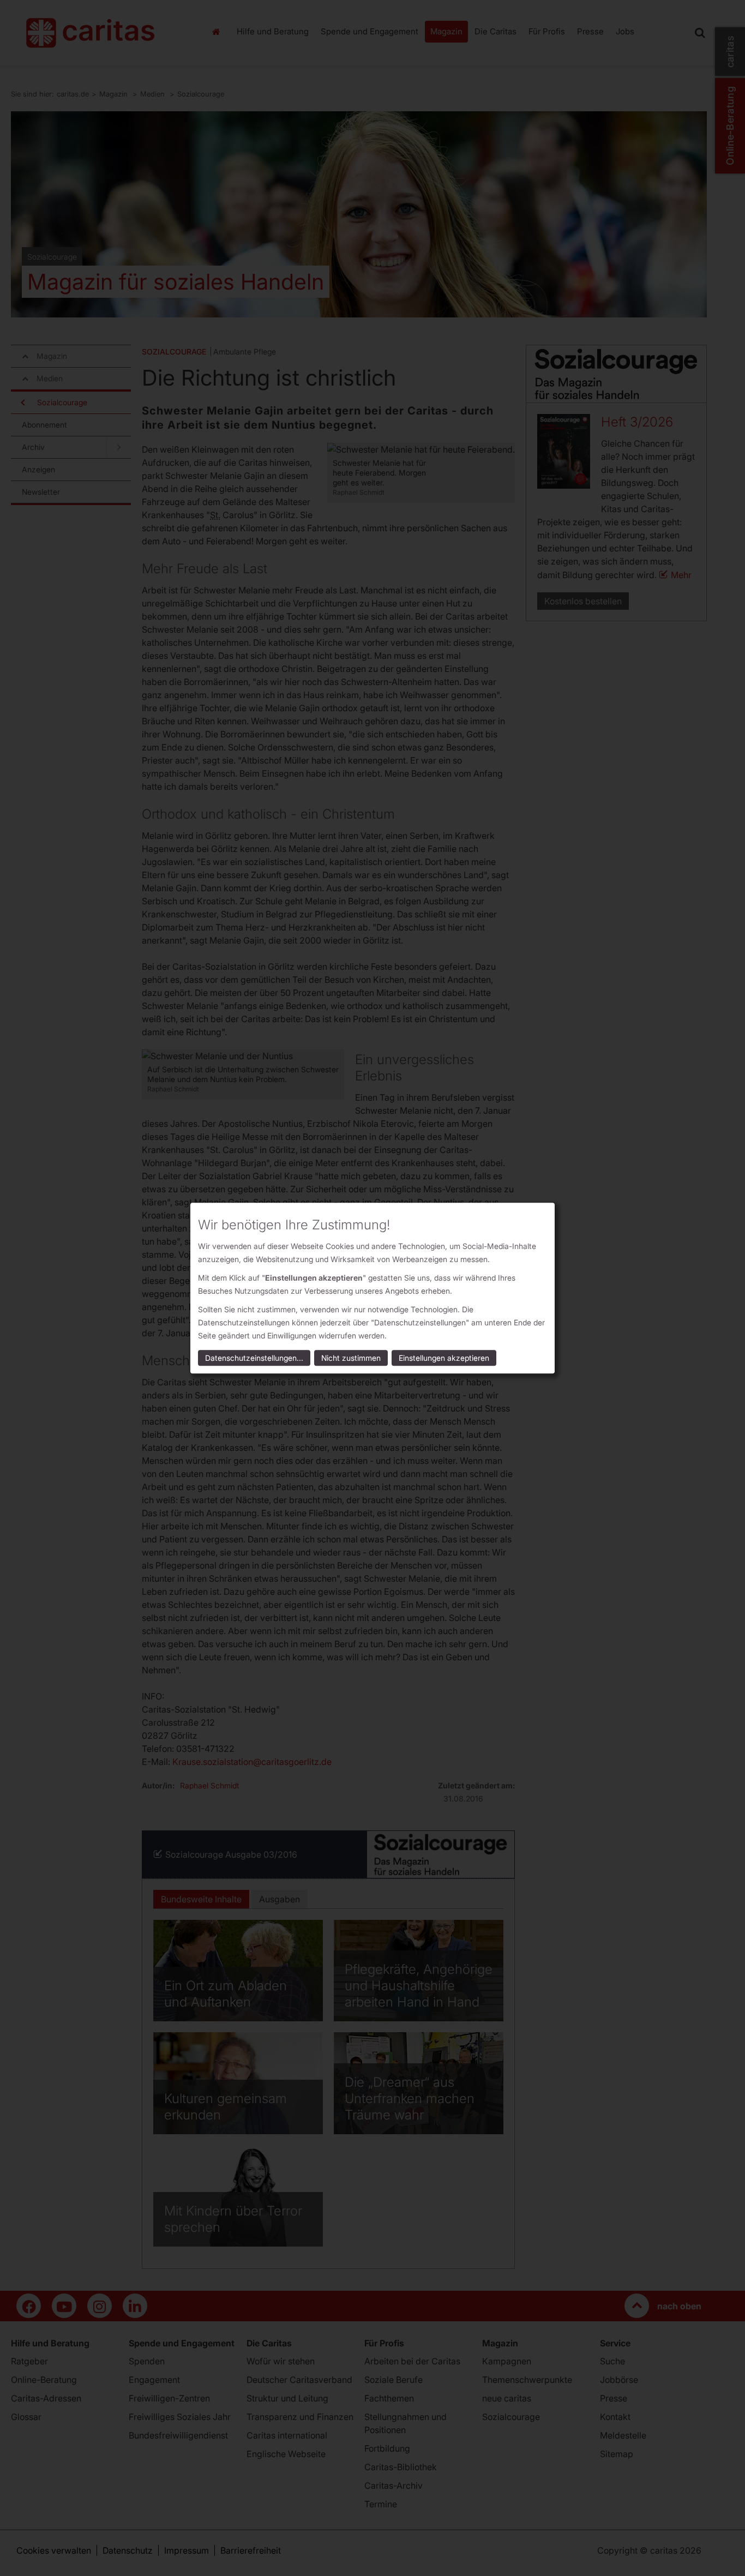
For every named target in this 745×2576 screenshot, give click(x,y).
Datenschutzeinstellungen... (254, 1358)
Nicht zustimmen (351, 1358)
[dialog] (372, 1288)
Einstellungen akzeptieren (444, 1358)
